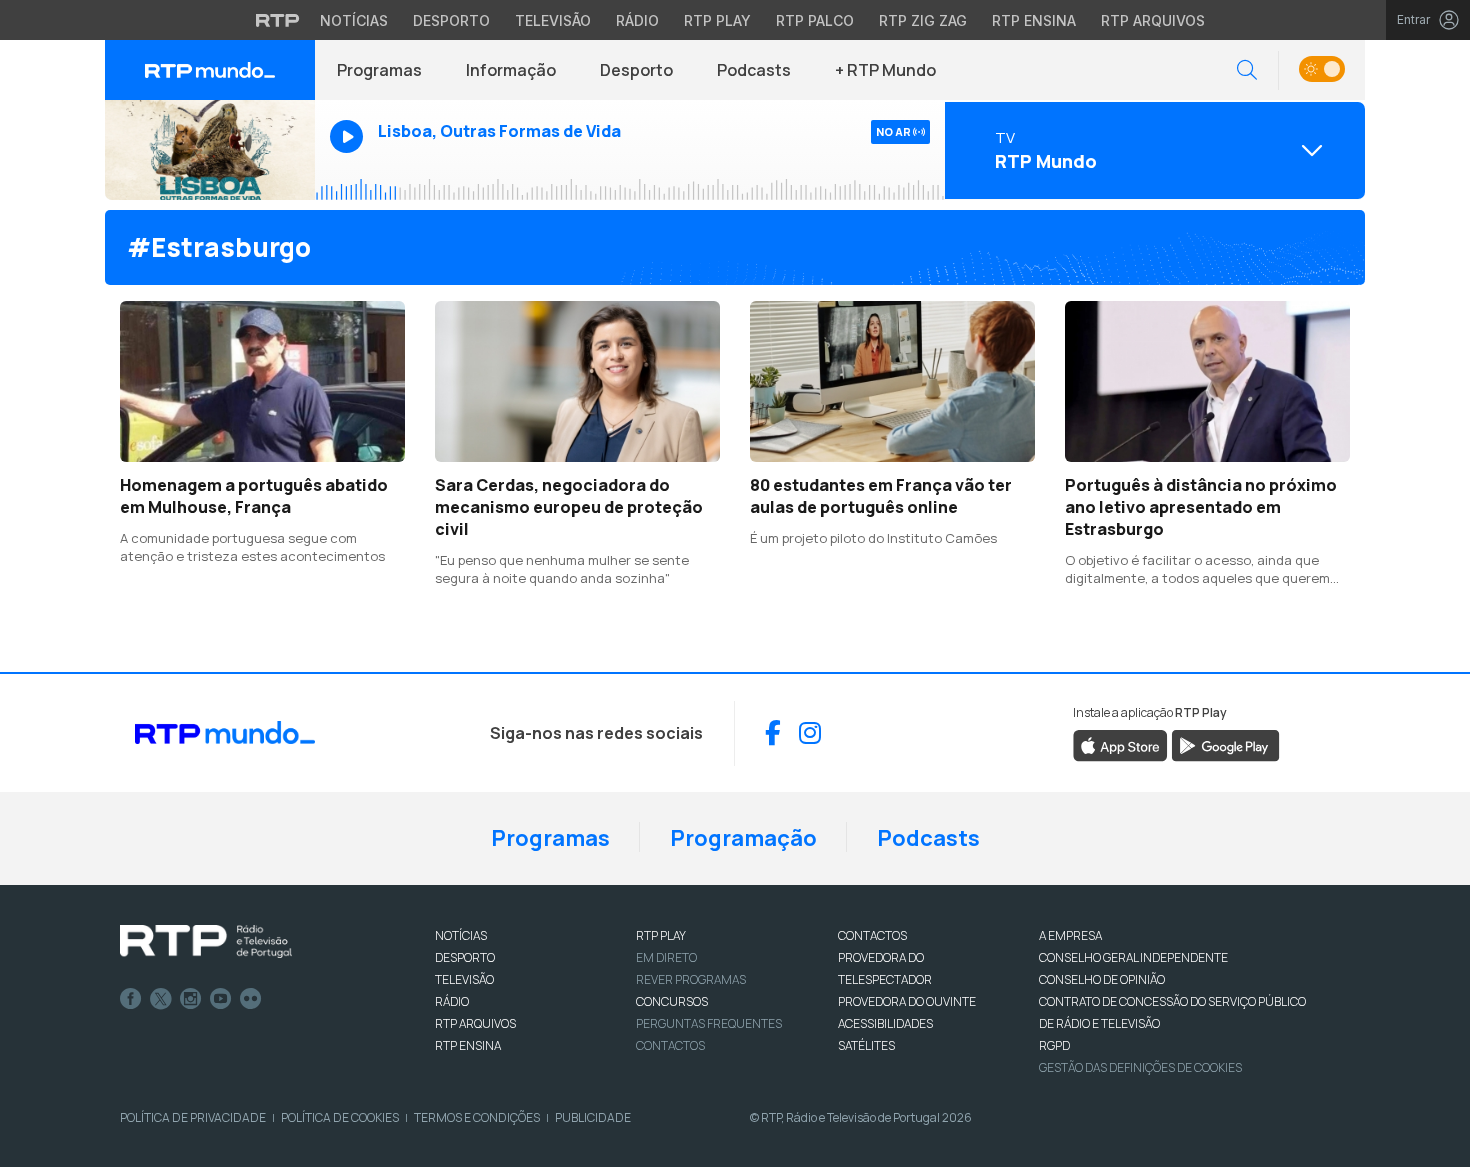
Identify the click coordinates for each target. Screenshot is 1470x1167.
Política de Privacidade (193, 1117)
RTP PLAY (661, 935)
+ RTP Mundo (885, 70)
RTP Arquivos (1153, 20)
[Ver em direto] (210, 150)
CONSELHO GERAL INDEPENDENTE (1133, 957)
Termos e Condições (477, 1117)
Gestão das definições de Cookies (1140, 1067)
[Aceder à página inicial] (210, 70)
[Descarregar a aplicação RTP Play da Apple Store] (1120, 744)
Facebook (131, 999)
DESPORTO (465, 957)
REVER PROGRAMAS (691, 979)
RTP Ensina (1034, 20)
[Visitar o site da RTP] (278, 20)
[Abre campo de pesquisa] (1247, 70)
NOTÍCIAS (461, 935)
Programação (743, 838)
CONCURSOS (672, 1001)
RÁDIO (452, 1001)
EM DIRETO (666, 957)
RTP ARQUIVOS (475, 1023)
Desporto (451, 20)
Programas (379, 70)
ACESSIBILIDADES (885, 1023)
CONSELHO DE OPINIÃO (1102, 979)
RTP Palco (815, 20)
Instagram (191, 999)
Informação (511, 70)
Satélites (866, 1045)
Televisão (553, 20)
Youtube (221, 999)
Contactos (670, 1045)
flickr (251, 999)
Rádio (637, 20)
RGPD (1054, 1045)
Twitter (161, 999)
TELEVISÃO (464, 979)
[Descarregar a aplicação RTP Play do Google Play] (1225, 744)
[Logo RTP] (206, 942)
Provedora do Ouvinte (907, 1001)
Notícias (354, 20)
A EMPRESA (1070, 935)
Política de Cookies (340, 1117)
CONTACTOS (872, 935)
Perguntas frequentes (709, 1023)
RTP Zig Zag (923, 20)
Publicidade (593, 1117)
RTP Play (717, 20)
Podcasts (754, 70)
